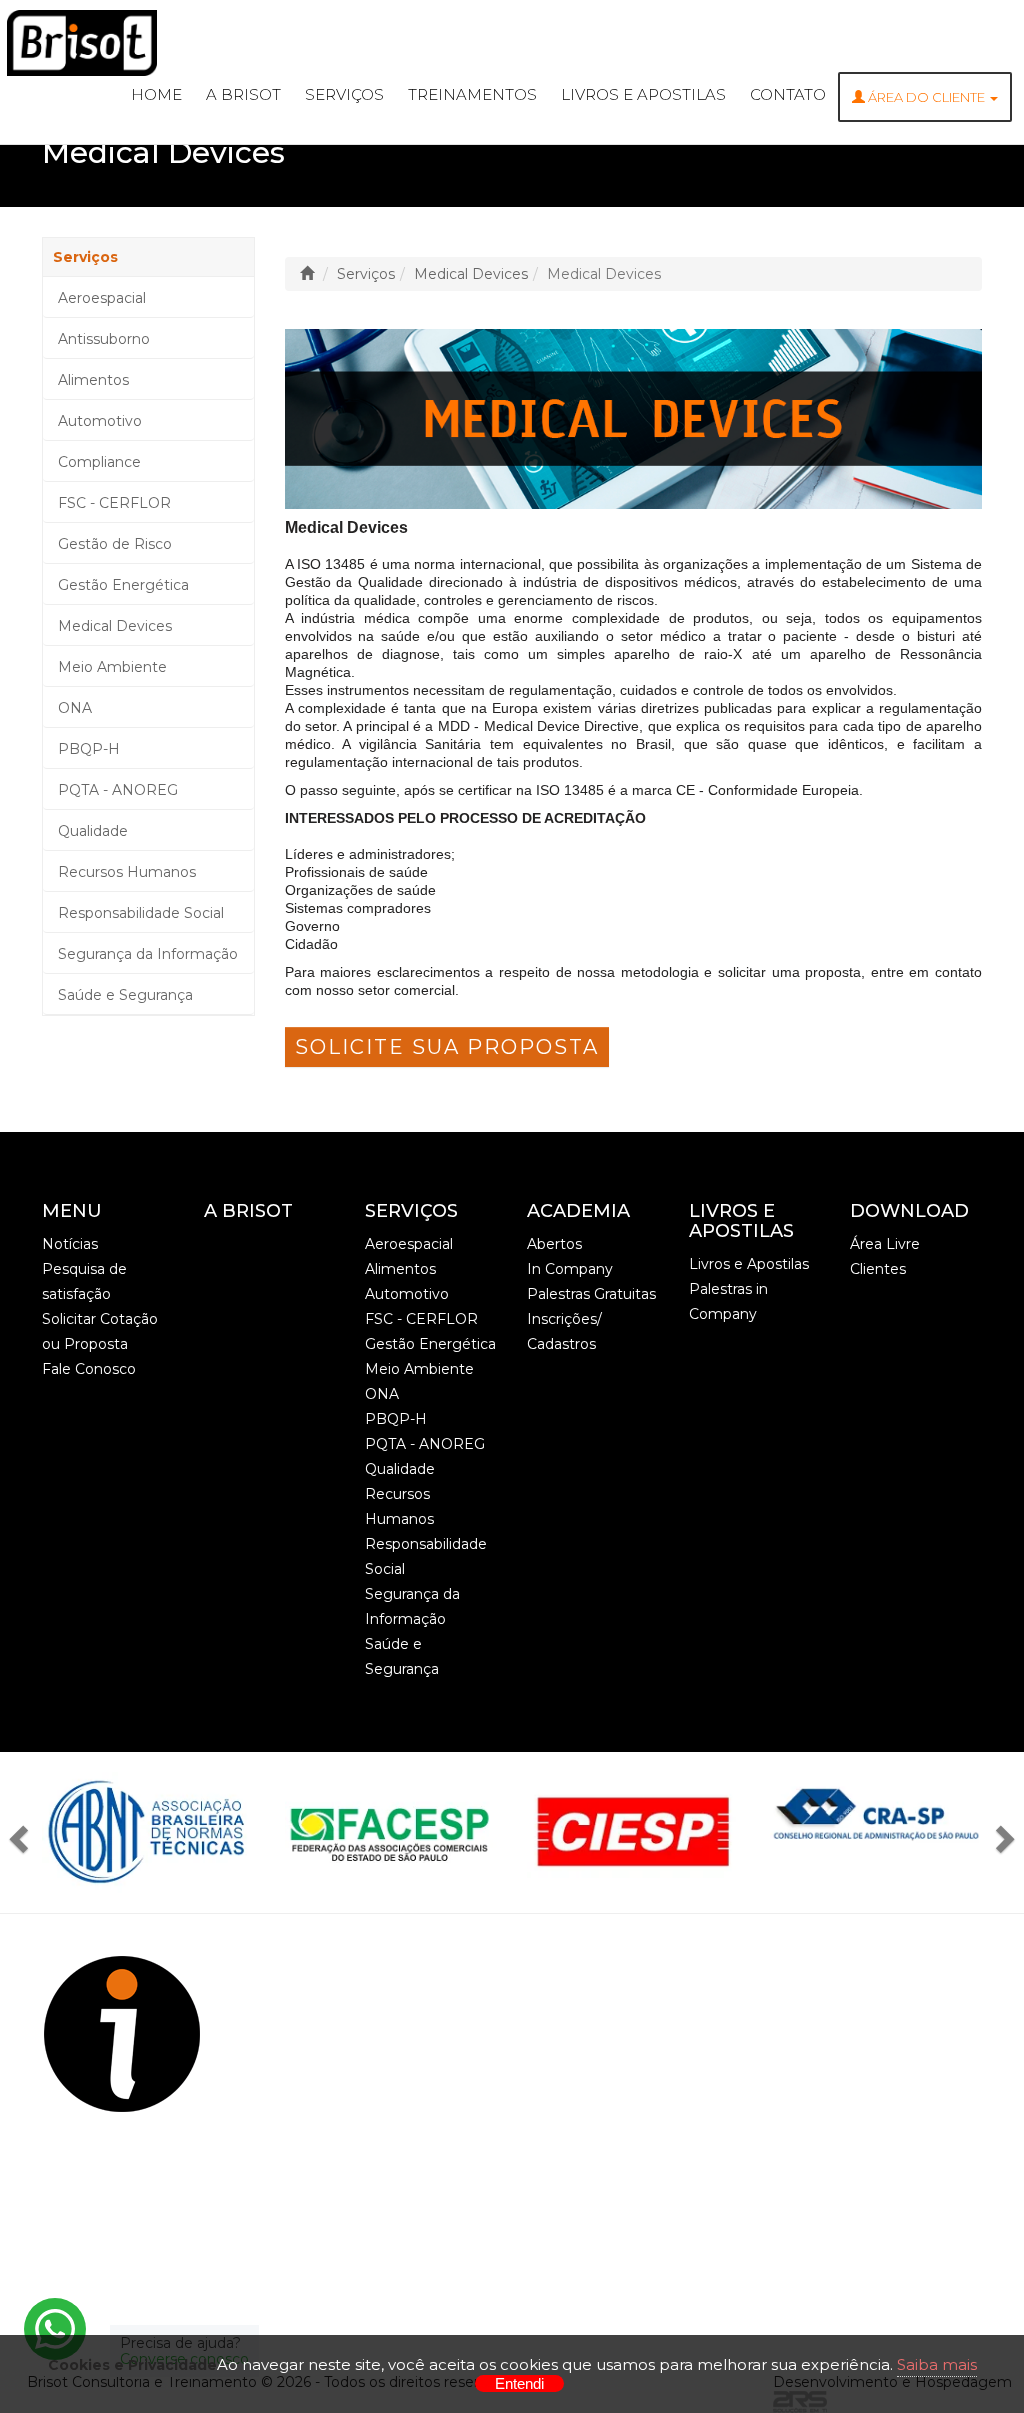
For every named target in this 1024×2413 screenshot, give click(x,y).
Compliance (99, 462)
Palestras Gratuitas (591, 1294)
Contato (788, 94)
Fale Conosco (89, 1369)
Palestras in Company (728, 1301)
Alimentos (93, 380)
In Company (570, 1269)
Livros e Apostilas (643, 94)
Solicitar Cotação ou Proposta (100, 1331)
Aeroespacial (102, 298)
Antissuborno (104, 339)
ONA (75, 708)
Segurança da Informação (148, 954)
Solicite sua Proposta (447, 1047)
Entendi (519, 2383)
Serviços (344, 94)
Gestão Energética (123, 585)
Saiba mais (937, 2364)
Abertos (554, 1244)
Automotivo (100, 421)
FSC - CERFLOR (114, 503)
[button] (24, 1832)
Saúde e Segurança (125, 995)
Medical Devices (115, 626)
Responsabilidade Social (141, 913)
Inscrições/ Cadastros (564, 1331)
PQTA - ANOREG (118, 790)
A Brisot (243, 94)
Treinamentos (472, 94)
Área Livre (885, 1244)
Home (156, 94)
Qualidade (93, 831)
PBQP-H (89, 749)
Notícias (70, 1244)
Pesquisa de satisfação (84, 1281)
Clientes (878, 1269)
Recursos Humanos (127, 872)
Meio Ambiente (112, 667)
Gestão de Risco (115, 544)
